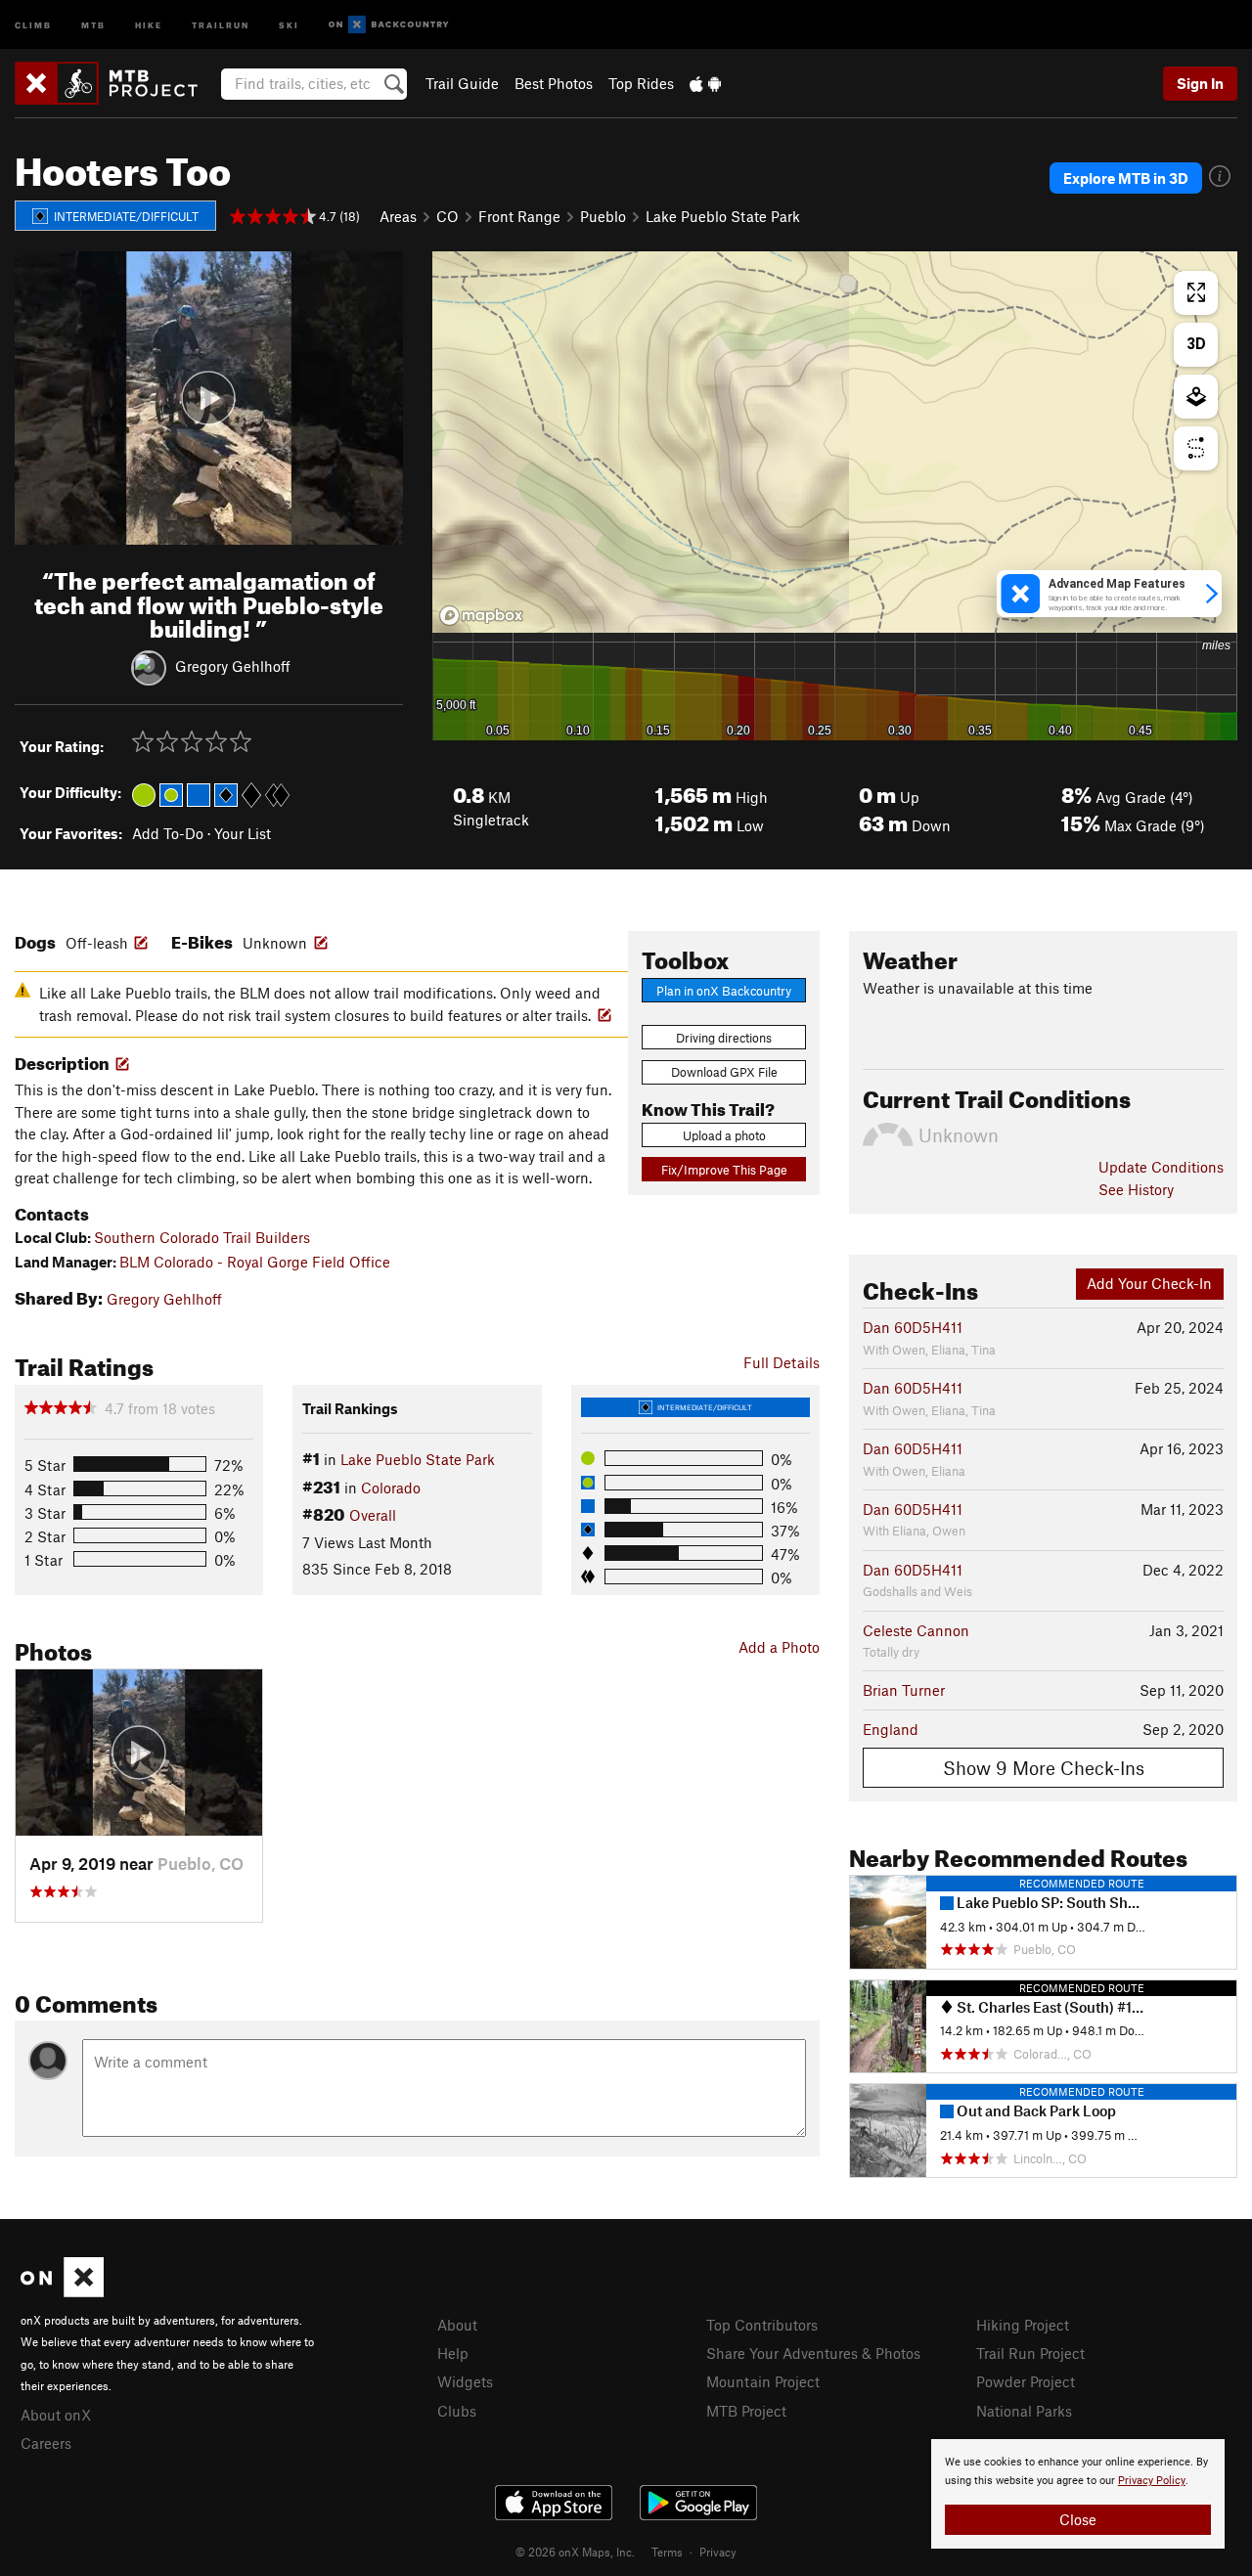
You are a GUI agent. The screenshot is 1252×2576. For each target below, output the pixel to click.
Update (1161, 1167)
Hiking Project (1023, 2325)
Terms (667, 2552)
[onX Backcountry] (389, 25)
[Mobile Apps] (705, 83)
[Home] (116, 83)
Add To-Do (168, 833)
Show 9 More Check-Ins (1044, 1768)
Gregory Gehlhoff (233, 666)
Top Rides (641, 83)
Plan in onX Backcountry (724, 991)
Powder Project (1026, 2381)
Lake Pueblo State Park (723, 216)
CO (447, 216)
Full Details (782, 1362)
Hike (149, 24)
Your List (243, 833)
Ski (289, 24)
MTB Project (746, 2411)
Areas (398, 216)
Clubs (457, 2411)
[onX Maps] (62, 2291)
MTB (93, 24)
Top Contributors (762, 2325)
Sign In (1200, 83)
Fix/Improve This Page (724, 1170)
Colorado (391, 1488)
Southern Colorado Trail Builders (202, 1237)
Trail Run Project (1030, 2353)
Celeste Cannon (916, 1630)
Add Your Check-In (1149, 1283)
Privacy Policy (1152, 2481)
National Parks (1024, 2411)
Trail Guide (462, 83)
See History (1136, 1189)
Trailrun (221, 24)
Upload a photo (724, 1135)
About (457, 2325)
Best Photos (554, 83)
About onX (56, 2415)
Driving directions (724, 1038)
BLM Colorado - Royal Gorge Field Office (255, 1262)
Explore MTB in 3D (1126, 178)
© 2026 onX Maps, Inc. (575, 2552)
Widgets (465, 2381)
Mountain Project (763, 2381)
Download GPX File (724, 1072)
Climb (33, 24)
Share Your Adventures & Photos (813, 2353)
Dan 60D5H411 (913, 1327)
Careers (46, 2443)
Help (453, 2353)
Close (1078, 2519)
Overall (373, 1515)
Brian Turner (904, 1690)
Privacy (718, 2552)
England (891, 1729)
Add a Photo (779, 1647)
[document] (1078, 2494)
